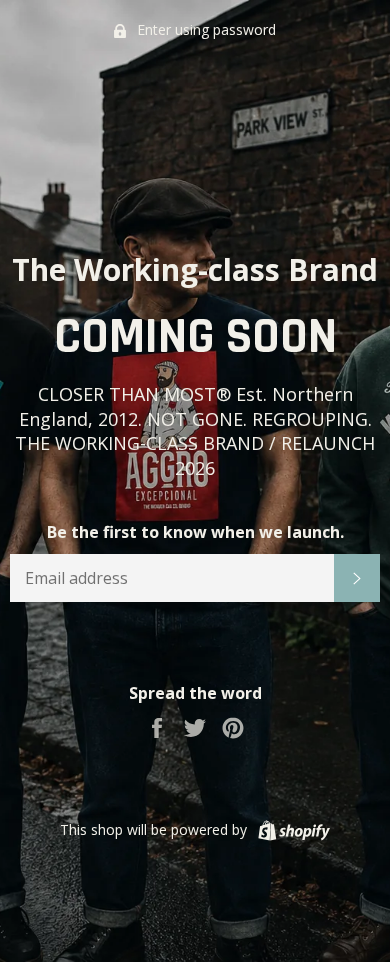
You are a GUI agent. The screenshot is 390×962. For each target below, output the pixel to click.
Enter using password (204, 29)
